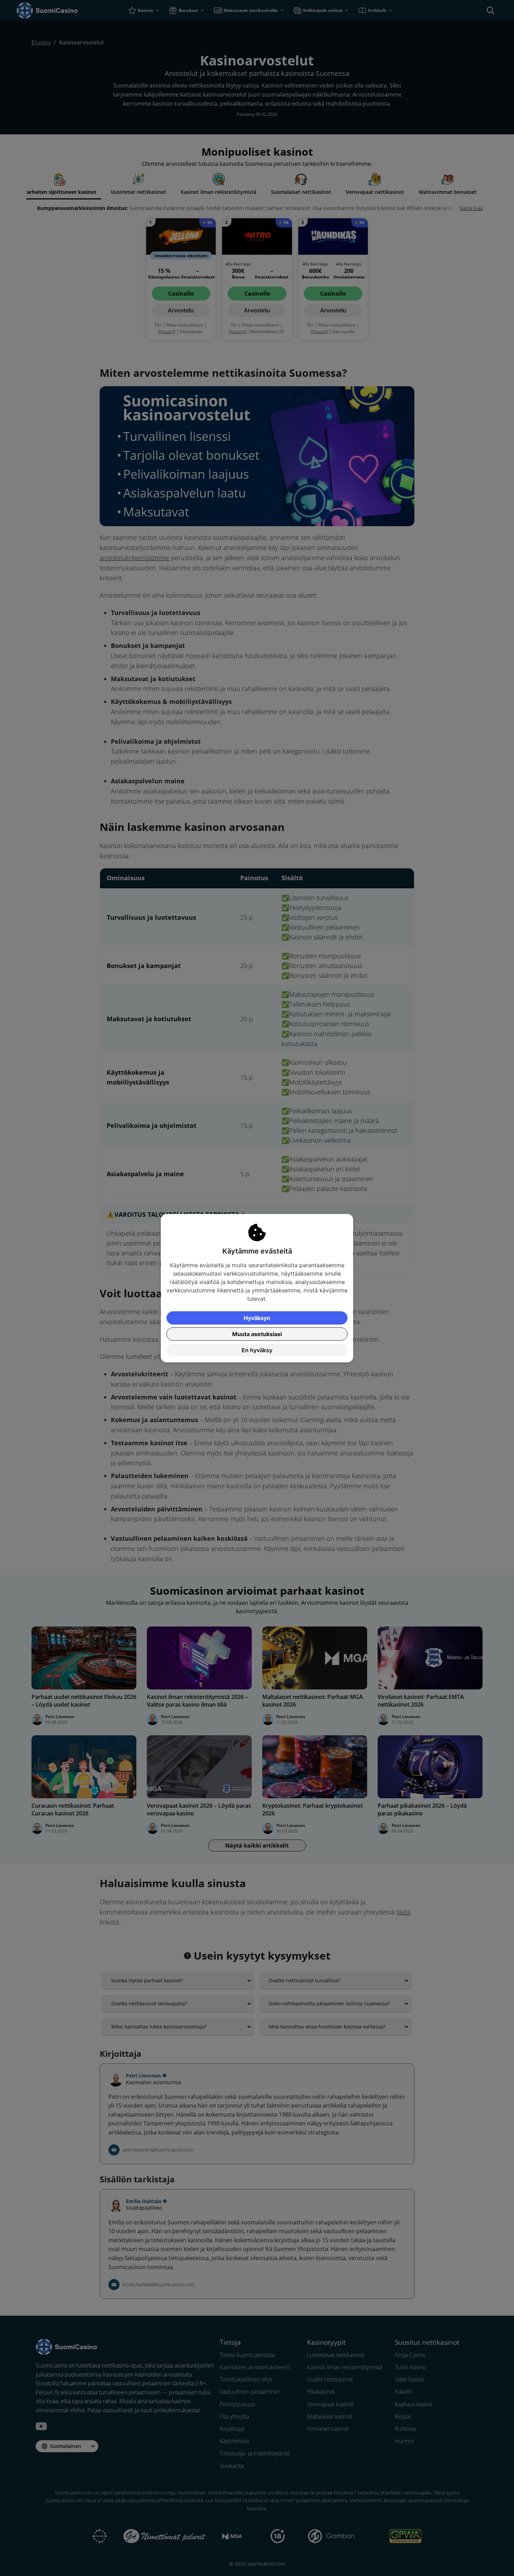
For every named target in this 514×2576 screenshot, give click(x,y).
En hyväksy (257, 1350)
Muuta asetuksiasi (257, 1334)
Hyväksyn (257, 1318)
